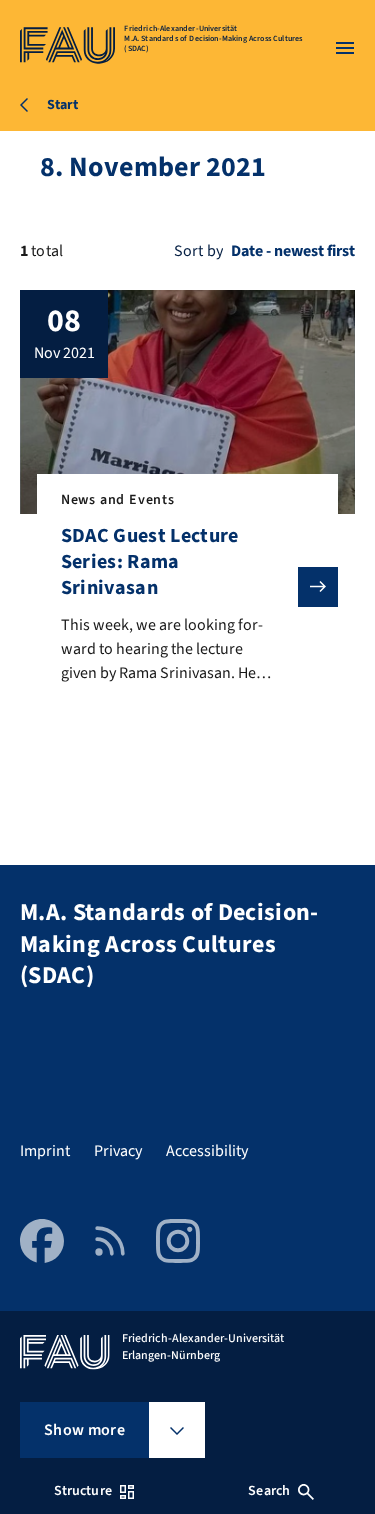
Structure (83, 1491)
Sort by (198, 251)
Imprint (45, 1151)
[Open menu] (345, 48)
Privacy (118, 1151)
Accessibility (207, 1151)
